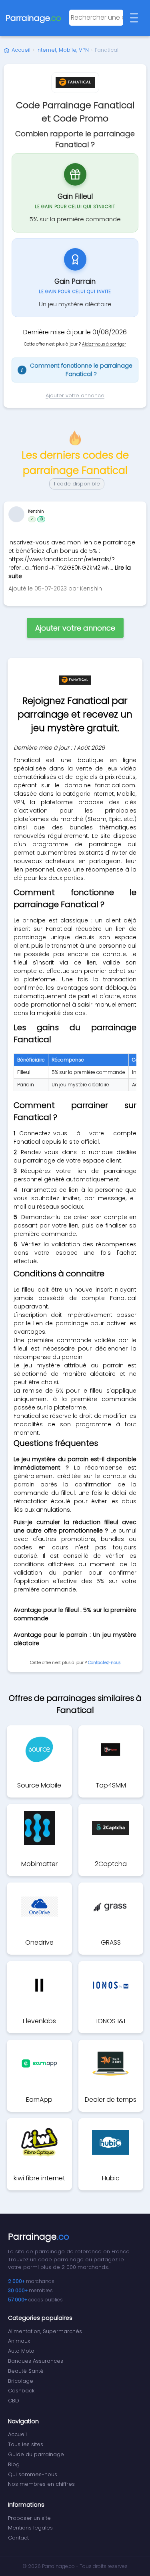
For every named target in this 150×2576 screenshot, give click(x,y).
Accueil (21, 50)
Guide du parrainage (36, 2454)
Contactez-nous (104, 1663)
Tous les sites (26, 2444)
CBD (14, 2401)
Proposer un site (29, 2518)
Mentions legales (30, 2528)
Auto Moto (21, 2351)
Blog (14, 2464)
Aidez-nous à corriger (104, 344)
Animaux (19, 2341)
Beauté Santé (26, 2371)
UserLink (16, 514)
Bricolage (21, 2381)
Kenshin (36, 511)
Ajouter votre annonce (75, 395)
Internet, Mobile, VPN (63, 50)
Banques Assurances (36, 2361)
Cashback (21, 2391)
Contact (18, 2538)
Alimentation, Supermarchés (45, 2331)
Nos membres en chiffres (41, 2484)
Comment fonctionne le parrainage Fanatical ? (77, 370)
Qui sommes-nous (33, 2474)
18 (41, 519)
